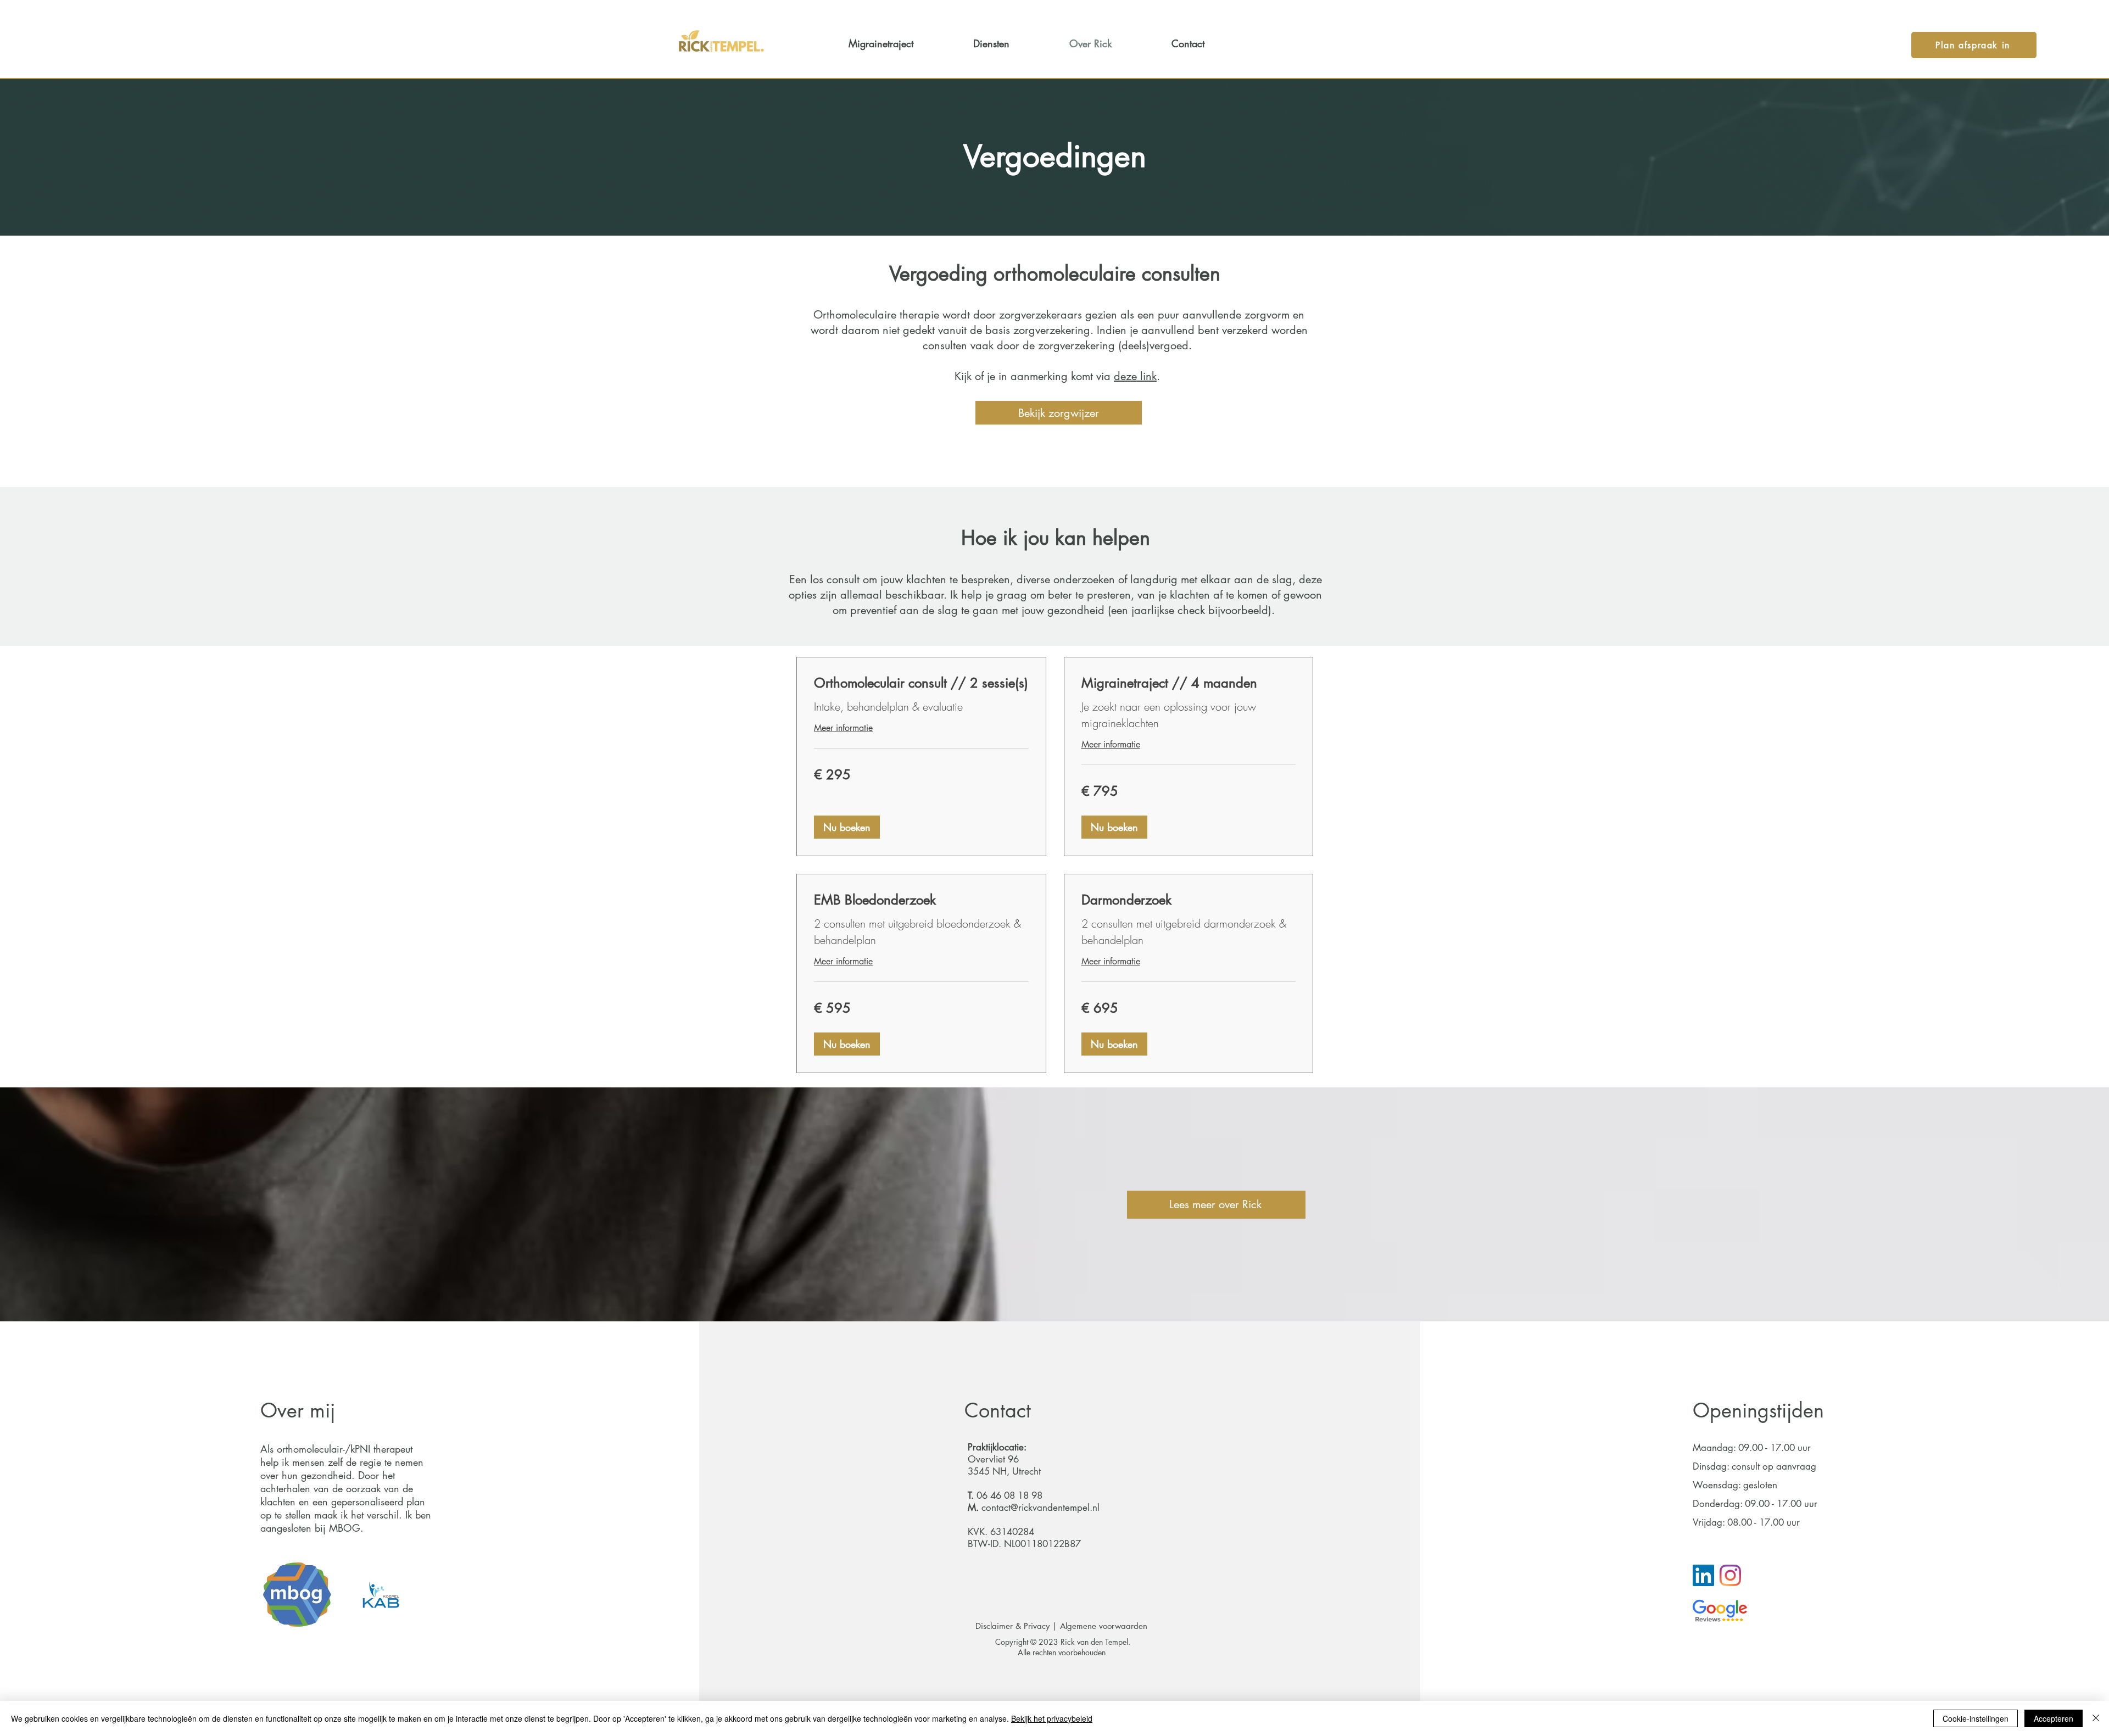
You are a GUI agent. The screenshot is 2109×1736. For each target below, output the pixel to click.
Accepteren (2054, 1718)
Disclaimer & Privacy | (1018, 1626)
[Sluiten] (2096, 1718)
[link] (921, 683)
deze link (1135, 376)
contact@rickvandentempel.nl (1040, 1508)
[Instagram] (1730, 1575)
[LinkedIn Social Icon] (1703, 1575)
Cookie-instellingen (1976, 1718)
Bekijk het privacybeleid (1052, 1718)
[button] (847, 827)
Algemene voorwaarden (1105, 1626)
